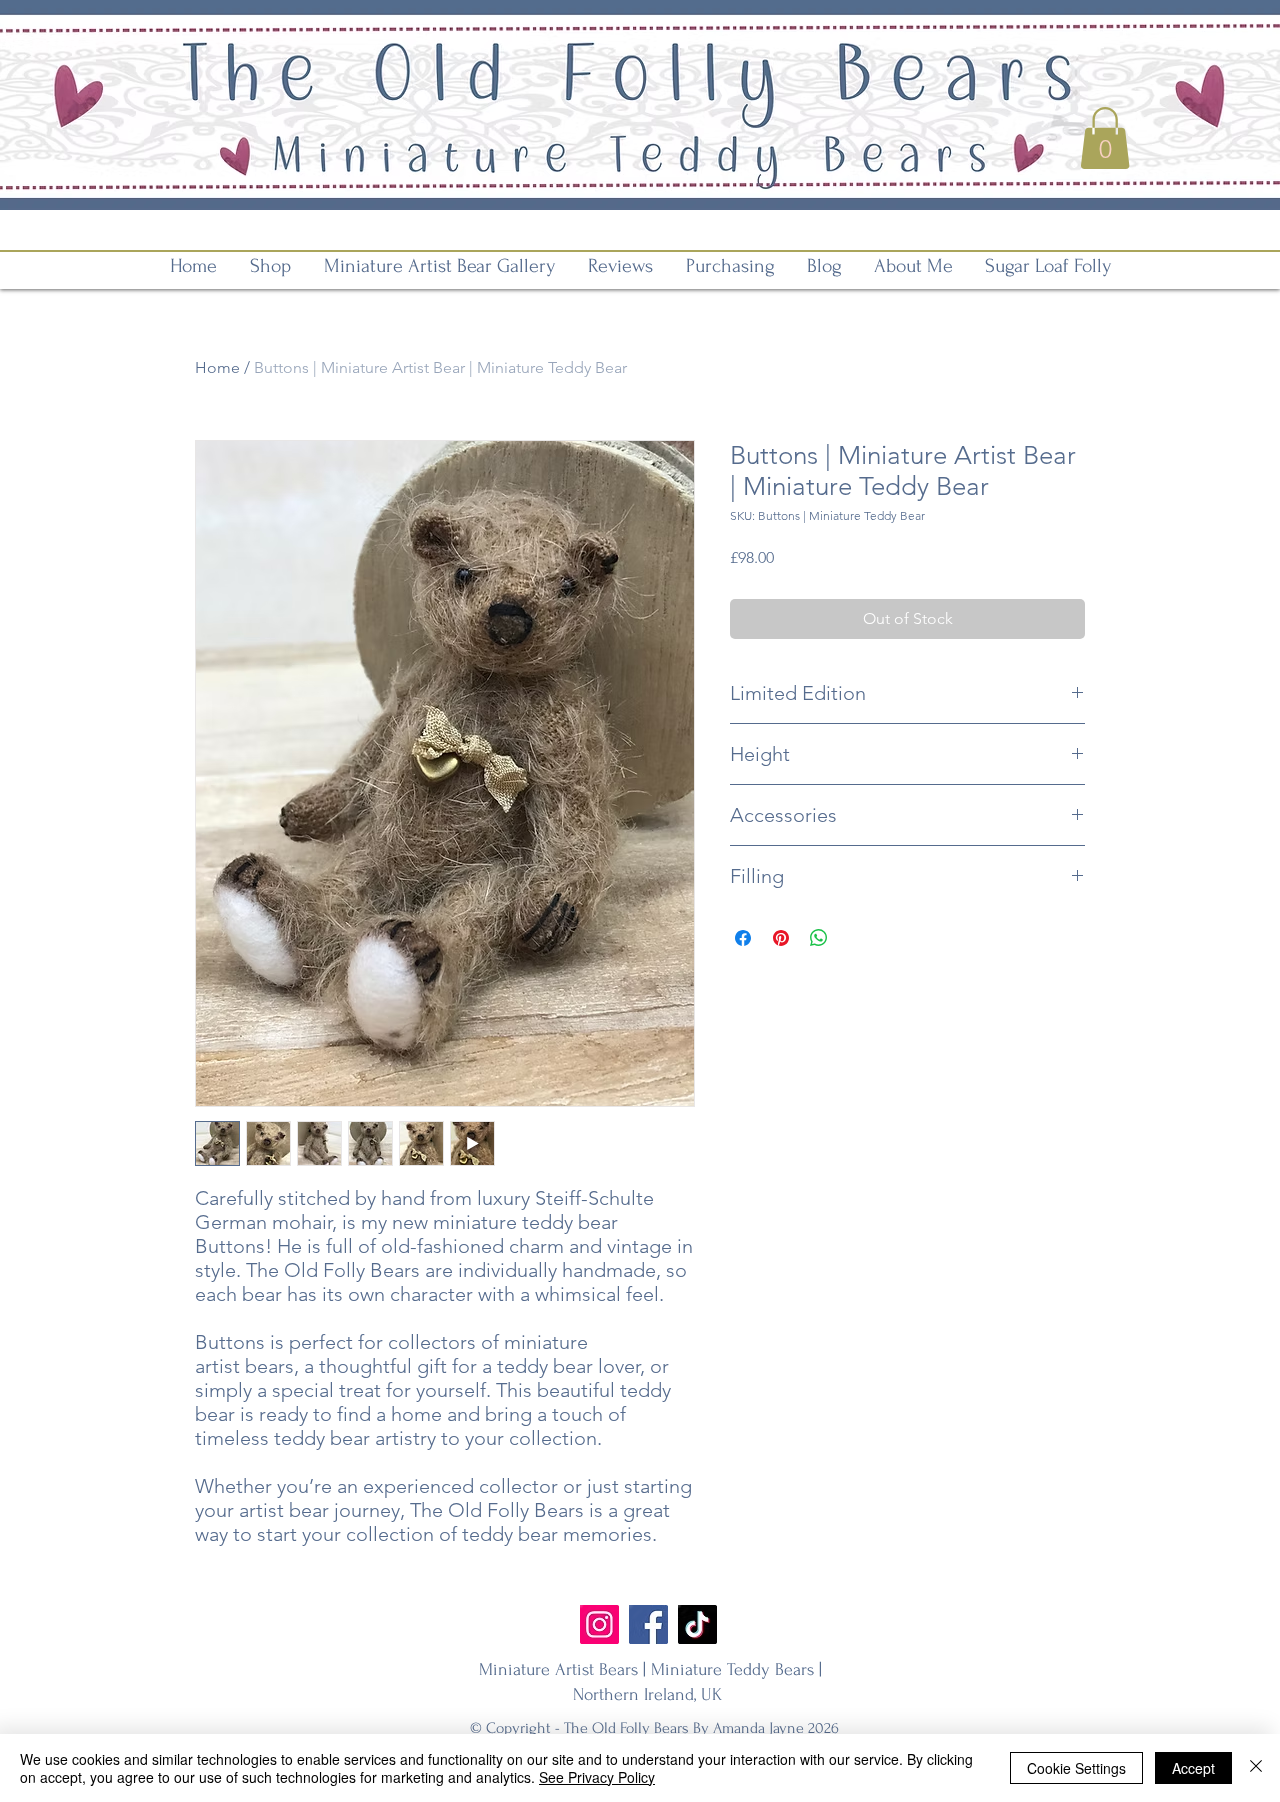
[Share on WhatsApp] (819, 938)
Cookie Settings (1076, 1768)
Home (217, 367)
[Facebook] (648, 1624)
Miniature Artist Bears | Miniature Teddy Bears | (650, 1669)
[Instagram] (599, 1624)
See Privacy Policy (597, 1777)
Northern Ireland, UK (650, 1694)
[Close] (1256, 1768)
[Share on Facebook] (743, 938)
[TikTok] (697, 1624)
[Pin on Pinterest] (781, 938)
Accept (1193, 1768)
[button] (1105, 138)
